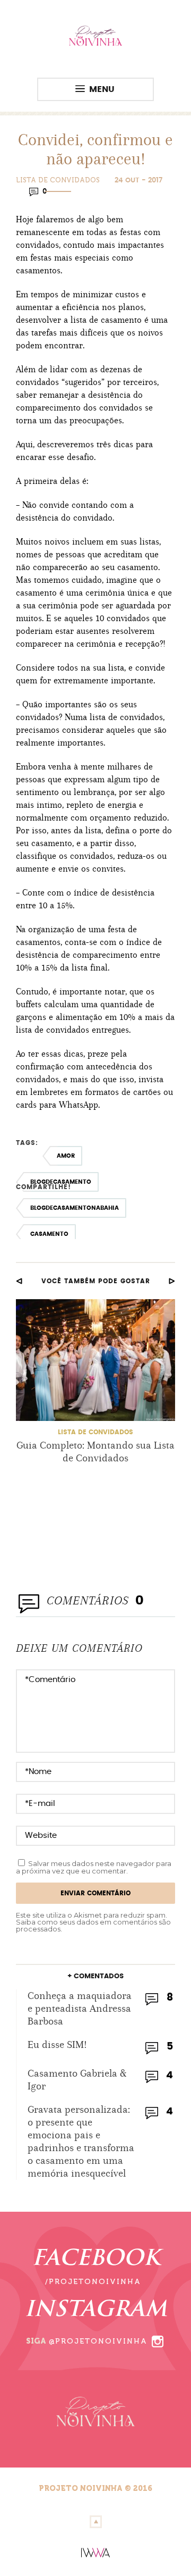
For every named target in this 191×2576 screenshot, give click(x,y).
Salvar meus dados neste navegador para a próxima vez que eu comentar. (94, 1867)
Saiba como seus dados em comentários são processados (93, 1925)
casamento (49, 1234)
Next (172, 1281)
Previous (19, 1281)
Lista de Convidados (58, 180)
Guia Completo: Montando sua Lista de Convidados (95, 1452)
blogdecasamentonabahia (75, 1208)
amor (66, 1156)
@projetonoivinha (98, 2341)
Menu (102, 89)
